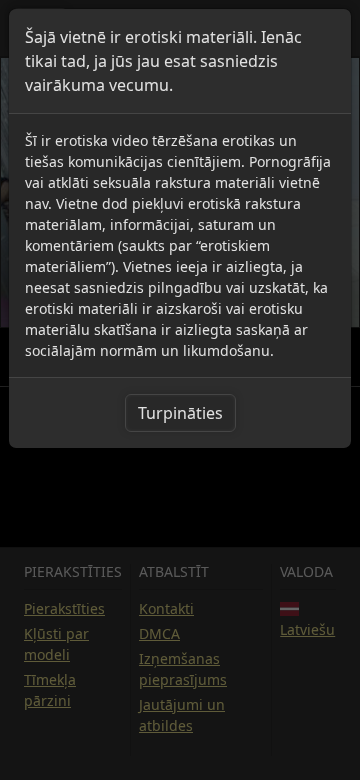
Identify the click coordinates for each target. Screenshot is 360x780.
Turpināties (180, 413)
